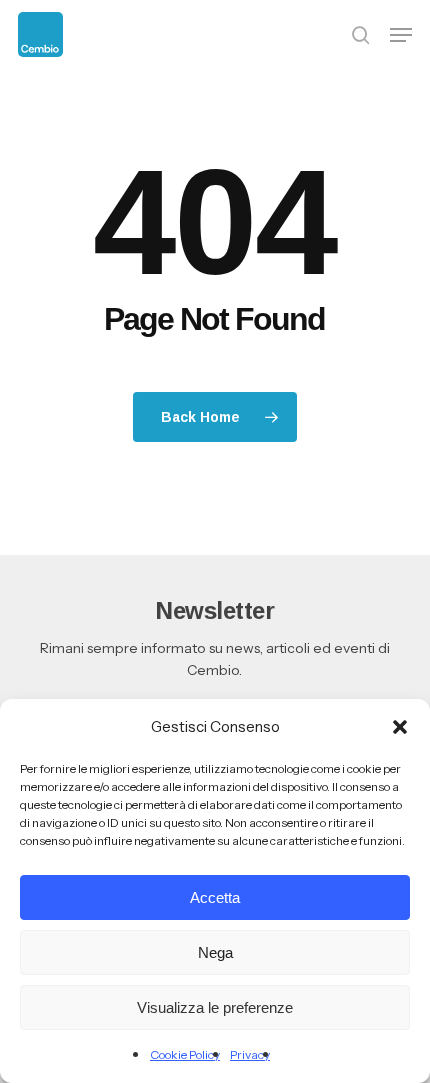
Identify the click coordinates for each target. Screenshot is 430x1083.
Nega (215, 952)
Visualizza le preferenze (215, 1007)
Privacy (250, 1054)
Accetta (215, 897)
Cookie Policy (185, 1054)
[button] (400, 727)
